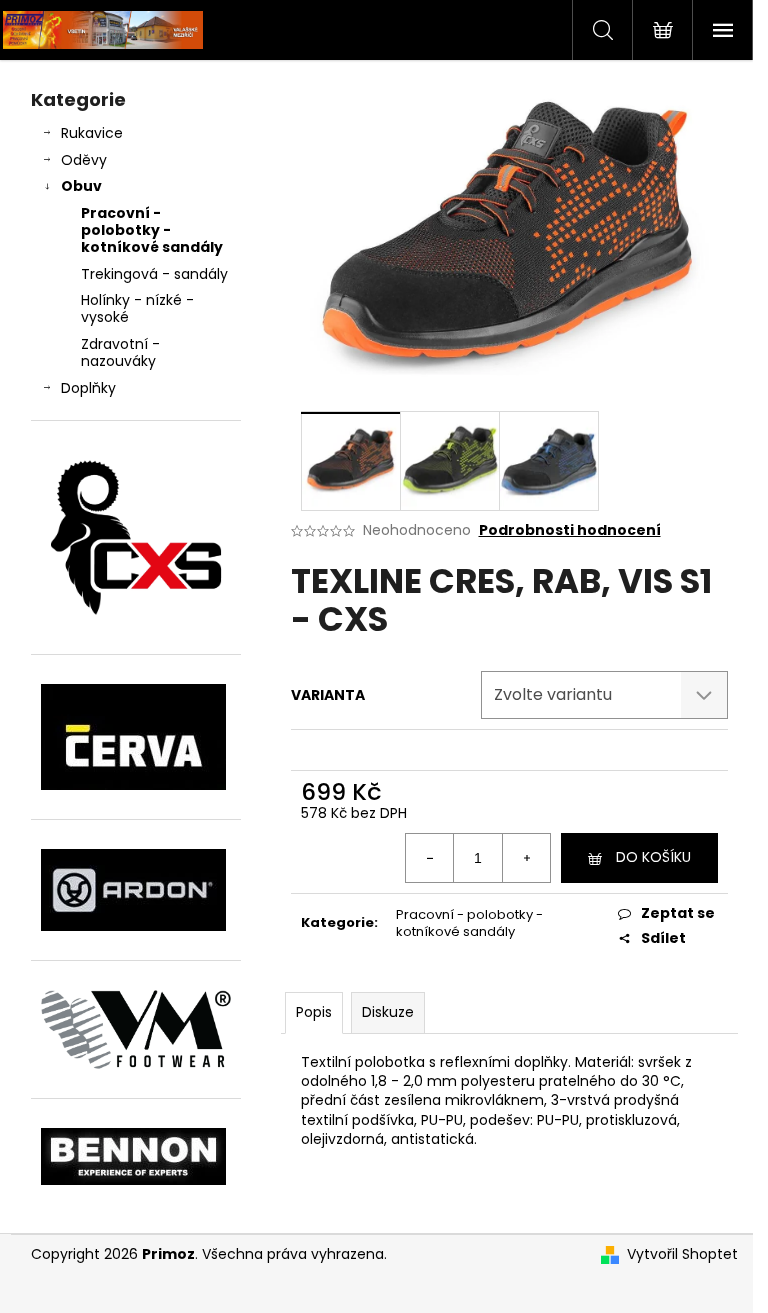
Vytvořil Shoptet (682, 1254)
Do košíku (653, 857)
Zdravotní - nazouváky (120, 352)
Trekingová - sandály (154, 274)
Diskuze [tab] (388, 1012)
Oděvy (84, 160)
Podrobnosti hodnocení (570, 530)
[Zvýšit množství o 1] (526, 858)
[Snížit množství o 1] (430, 858)
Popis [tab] (314, 1012)
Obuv (81, 186)
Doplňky (88, 388)
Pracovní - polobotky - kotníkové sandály (152, 230)
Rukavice (92, 133)
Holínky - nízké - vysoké (137, 308)
